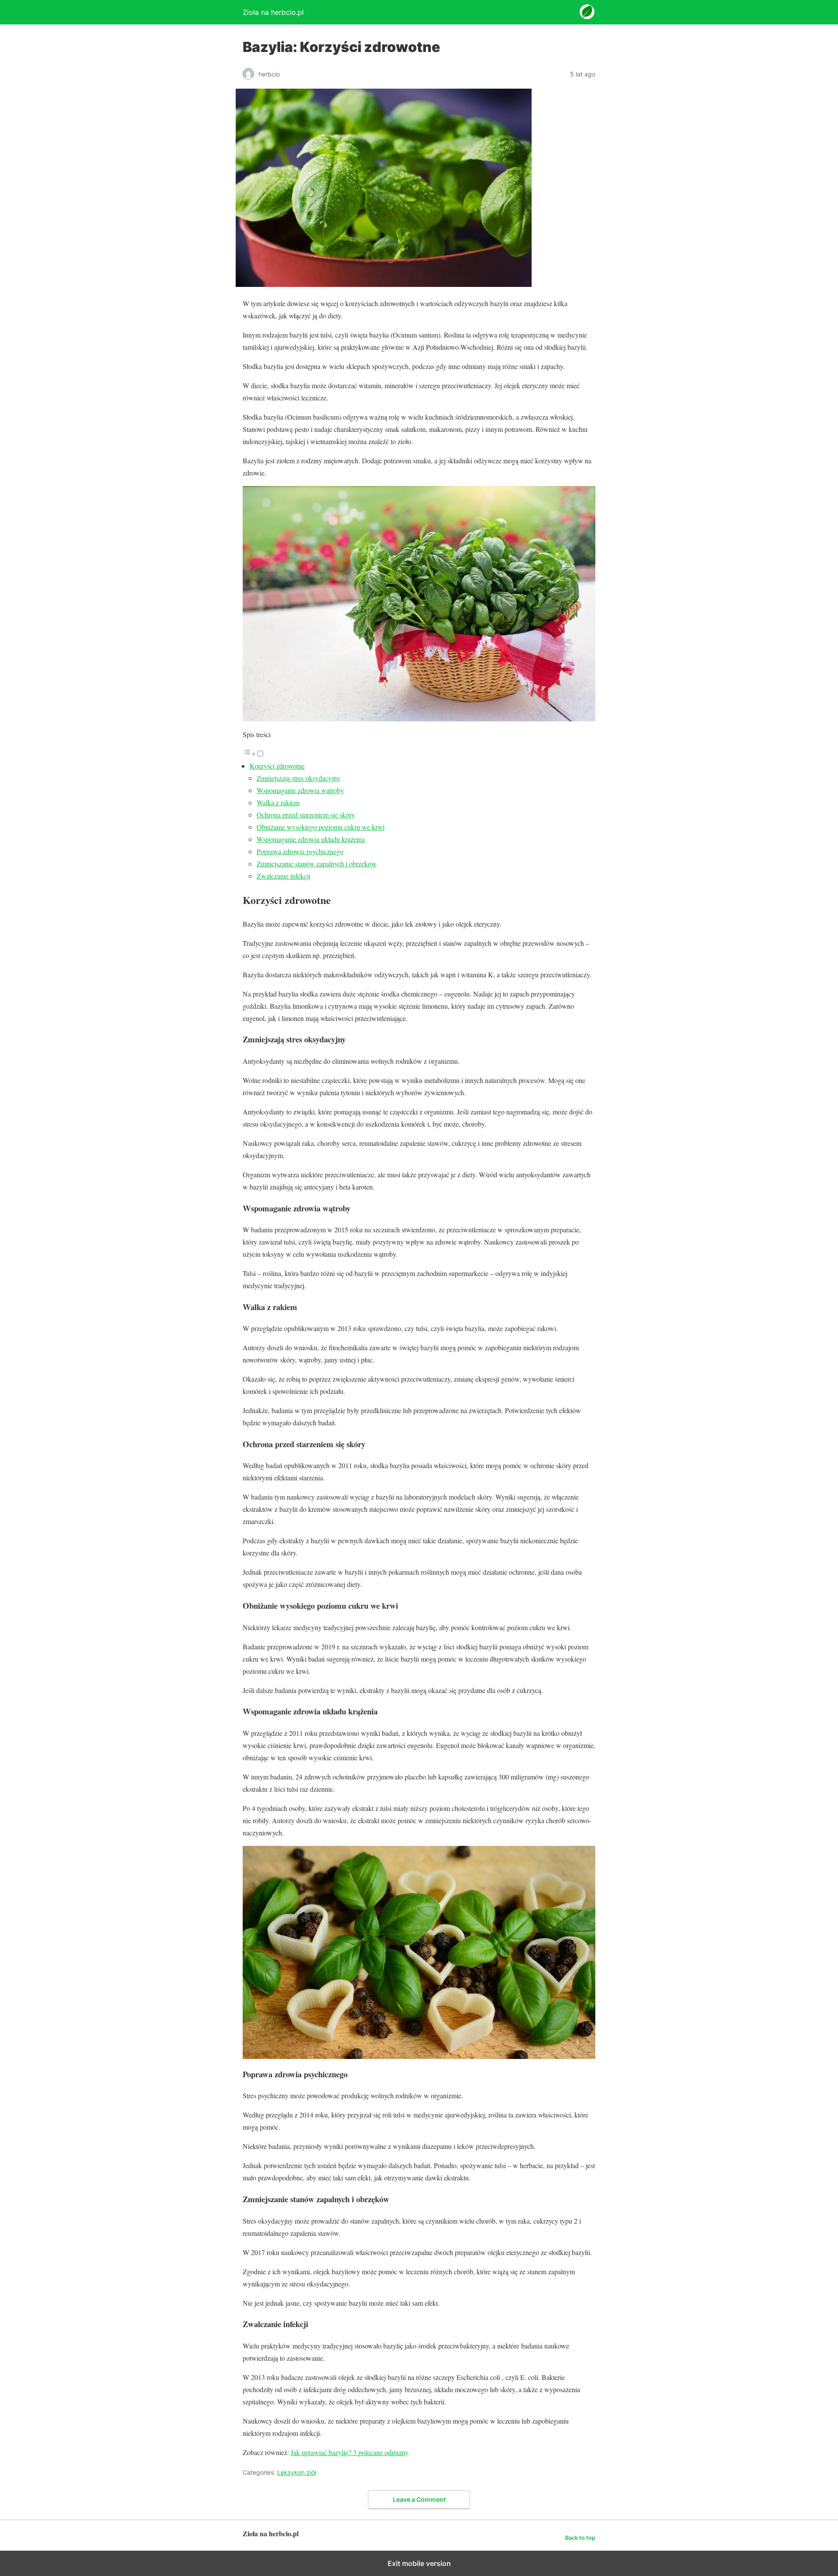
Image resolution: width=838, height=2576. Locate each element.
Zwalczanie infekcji (283, 876)
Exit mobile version (419, 2563)
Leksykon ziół (297, 2472)
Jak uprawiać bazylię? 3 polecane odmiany (350, 2452)
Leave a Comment (419, 2499)
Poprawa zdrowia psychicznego (300, 851)
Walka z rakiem (278, 802)
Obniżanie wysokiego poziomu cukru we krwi (321, 827)
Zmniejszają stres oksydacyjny (299, 778)
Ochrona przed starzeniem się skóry (306, 815)
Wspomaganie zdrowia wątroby (300, 790)
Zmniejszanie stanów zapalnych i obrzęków (317, 864)
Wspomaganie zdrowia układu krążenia (311, 839)
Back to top (580, 2538)
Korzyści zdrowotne (277, 766)
